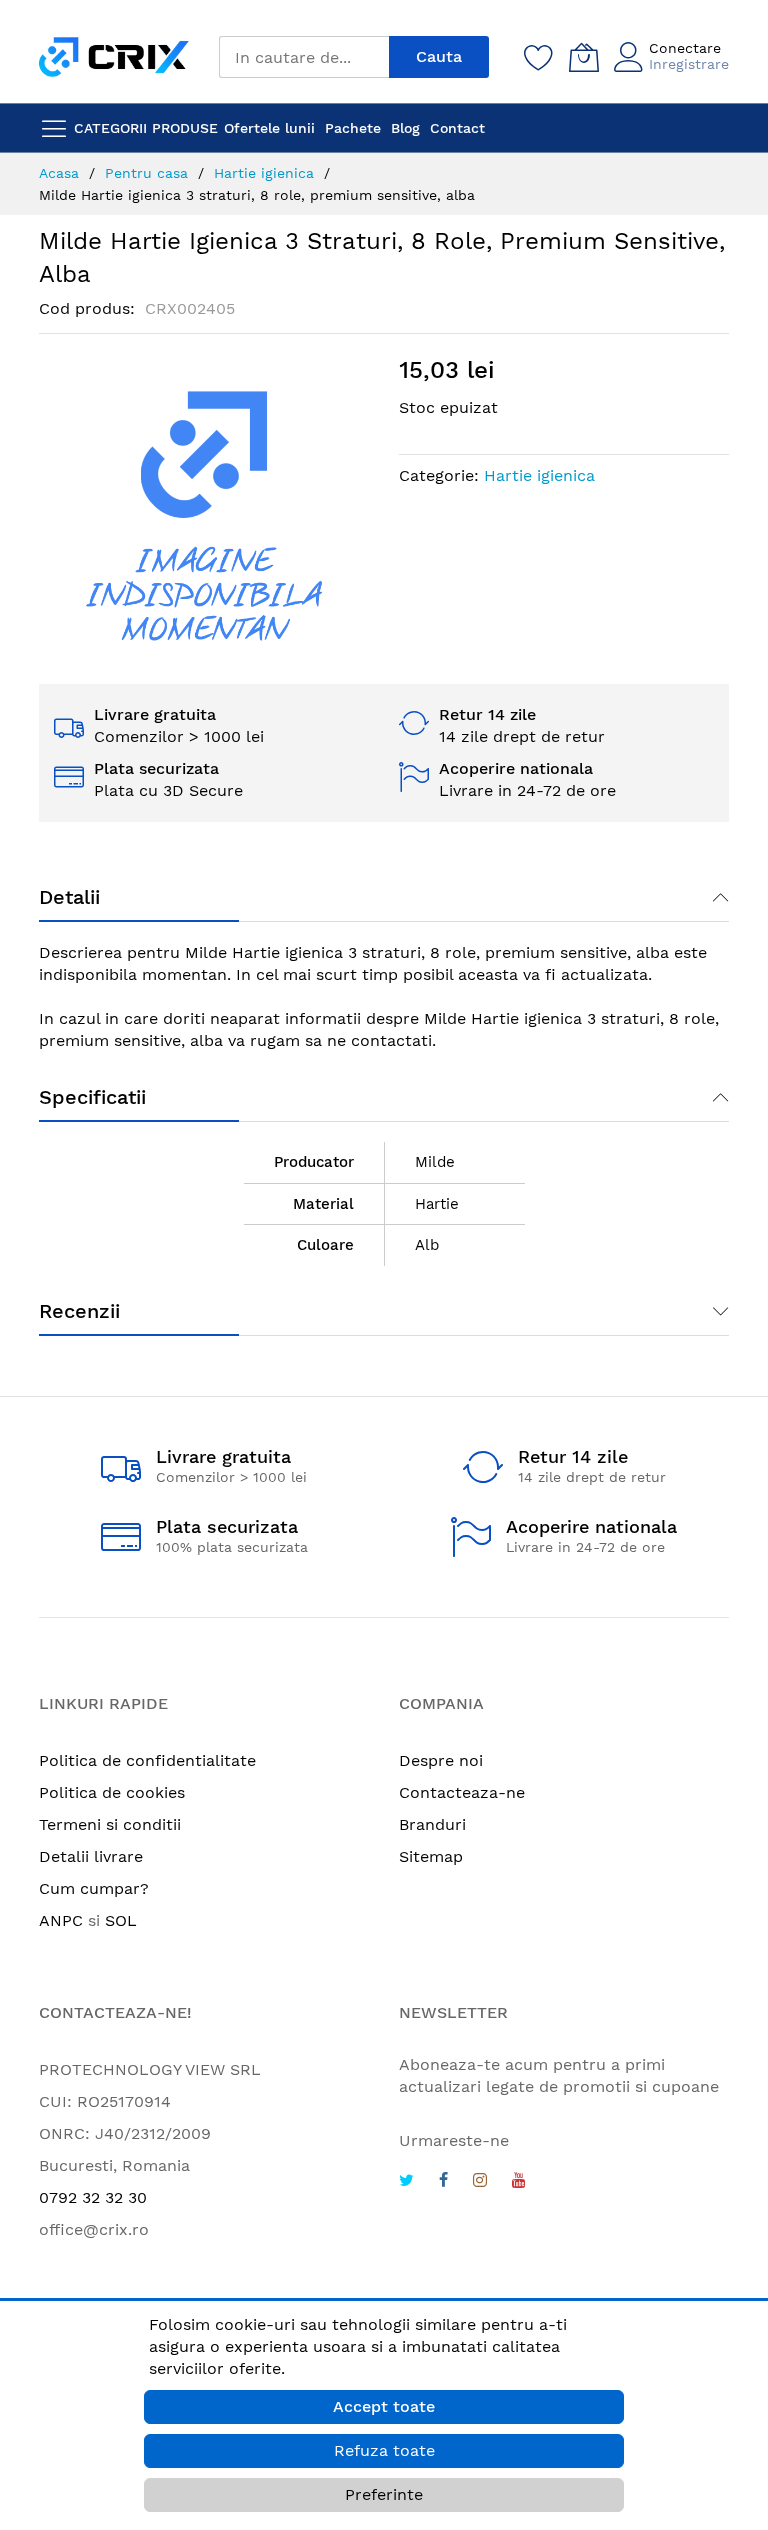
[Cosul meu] (584, 57)
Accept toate (384, 2406)
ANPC (61, 1920)
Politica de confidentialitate (147, 1760)
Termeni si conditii (110, 1824)
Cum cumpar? (94, 1888)
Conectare (685, 48)
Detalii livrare (91, 1856)
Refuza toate (384, 2450)
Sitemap (431, 1856)
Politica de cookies (112, 1792)
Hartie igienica (539, 475)
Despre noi (441, 1760)
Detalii (69, 897)
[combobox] (304, 57)
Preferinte (384, 2494)
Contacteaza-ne (462, 1792)
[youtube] (519, 2182)
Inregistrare (689, 64)
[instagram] (480, 2182)
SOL (121, 1920)
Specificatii (92, 1097)
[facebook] (443, 2182)
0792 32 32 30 (93, 2197)
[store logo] (114, 57)
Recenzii (79, 1311)
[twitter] (406, 2182)
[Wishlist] (539, 57)
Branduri (432, 1824)
